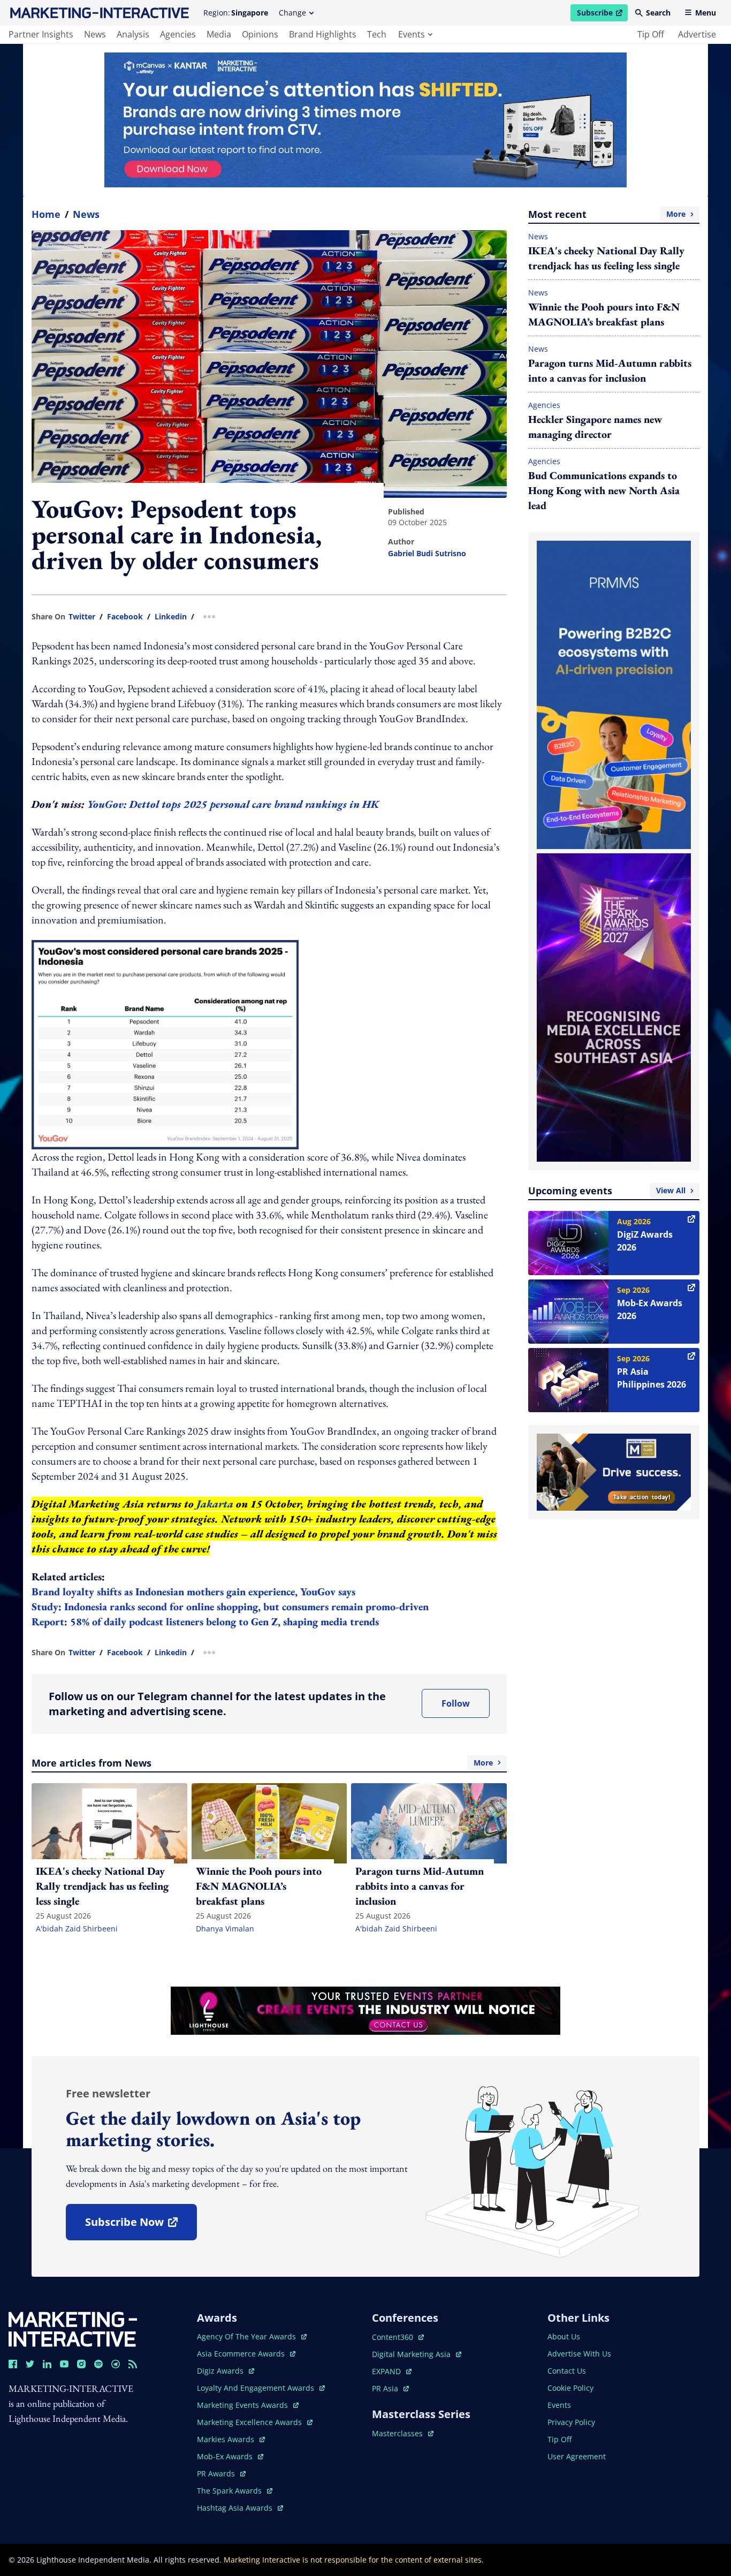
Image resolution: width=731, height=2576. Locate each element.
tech (377, 34)
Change (292, 13)
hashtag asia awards (236, 2508)
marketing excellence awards (250, 2422)
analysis (133, 34)
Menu (706, 13)
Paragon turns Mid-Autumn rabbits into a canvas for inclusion (610, 370)
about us (564, 2336)
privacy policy (571, 2422)
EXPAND (392, 2371)
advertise (697, 34)
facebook (125, 617)
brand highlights (323, 34)
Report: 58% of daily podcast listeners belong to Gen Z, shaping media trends (205, 1622)
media (219, 34)
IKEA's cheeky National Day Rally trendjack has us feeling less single (606, 258)
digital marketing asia (412, 2354)
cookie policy (570, 2388)
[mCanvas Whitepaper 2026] (365, 120)
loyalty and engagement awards (257, 2388)
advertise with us (579, 2354)
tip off (651, 34)
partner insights (41, 34)
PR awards (221, 2473)
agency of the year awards (248, 2336)
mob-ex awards (230, 2456)
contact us (567, 2371)
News (86, 214)
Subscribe (602, 14)
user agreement (577, 2456)
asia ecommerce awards (242, 2354)
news (95, 34)
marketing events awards (243, 2405)
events (412, 34)
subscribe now (141, 2226)
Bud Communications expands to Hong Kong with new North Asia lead (604, 490)
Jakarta (215, 1504)
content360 (398, 2337)
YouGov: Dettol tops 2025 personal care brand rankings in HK (233, 804)
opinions (260, 34)
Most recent (607, 214)
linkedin (171, 617)
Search (658, 13)
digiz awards (226, 2371)
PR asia (390, 2388)
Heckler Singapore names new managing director (595, 427)
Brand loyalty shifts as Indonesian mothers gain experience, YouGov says (193, 1592)
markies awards (231, 2439)
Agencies (544, 405)
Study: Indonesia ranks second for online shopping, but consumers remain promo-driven (230, 1607)
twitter (82, 617)
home (46, 214)
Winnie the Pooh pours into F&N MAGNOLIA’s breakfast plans (604, 314)
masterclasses (403, 2433)
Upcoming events (607, 1191)
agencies (178, 34)
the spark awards (235, 2491)
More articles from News (262, 1763)
